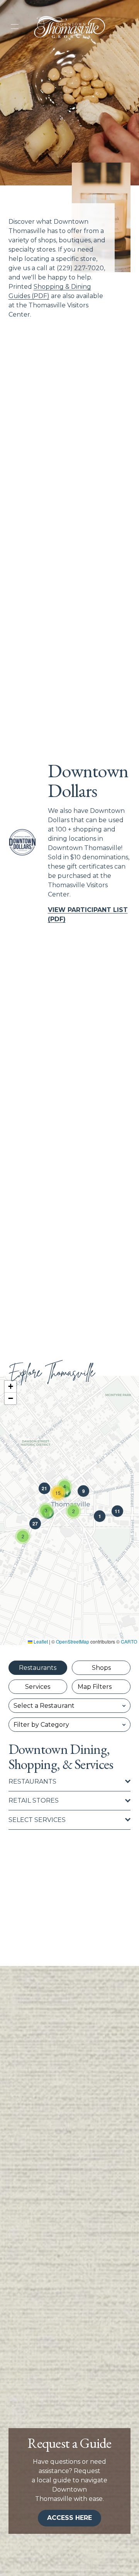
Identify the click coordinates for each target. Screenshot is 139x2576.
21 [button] (44, 1488)
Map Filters (95, 1687)
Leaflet (40, 1641)
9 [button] (84, 1491)
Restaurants (38, 1668)
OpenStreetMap (73, 1641)
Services (38, 1687)
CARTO (129, 1641)
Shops (101, 1668)
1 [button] (100, 1516)
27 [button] (35, 1524)
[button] (23, 1536)
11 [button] (117, 1511)
